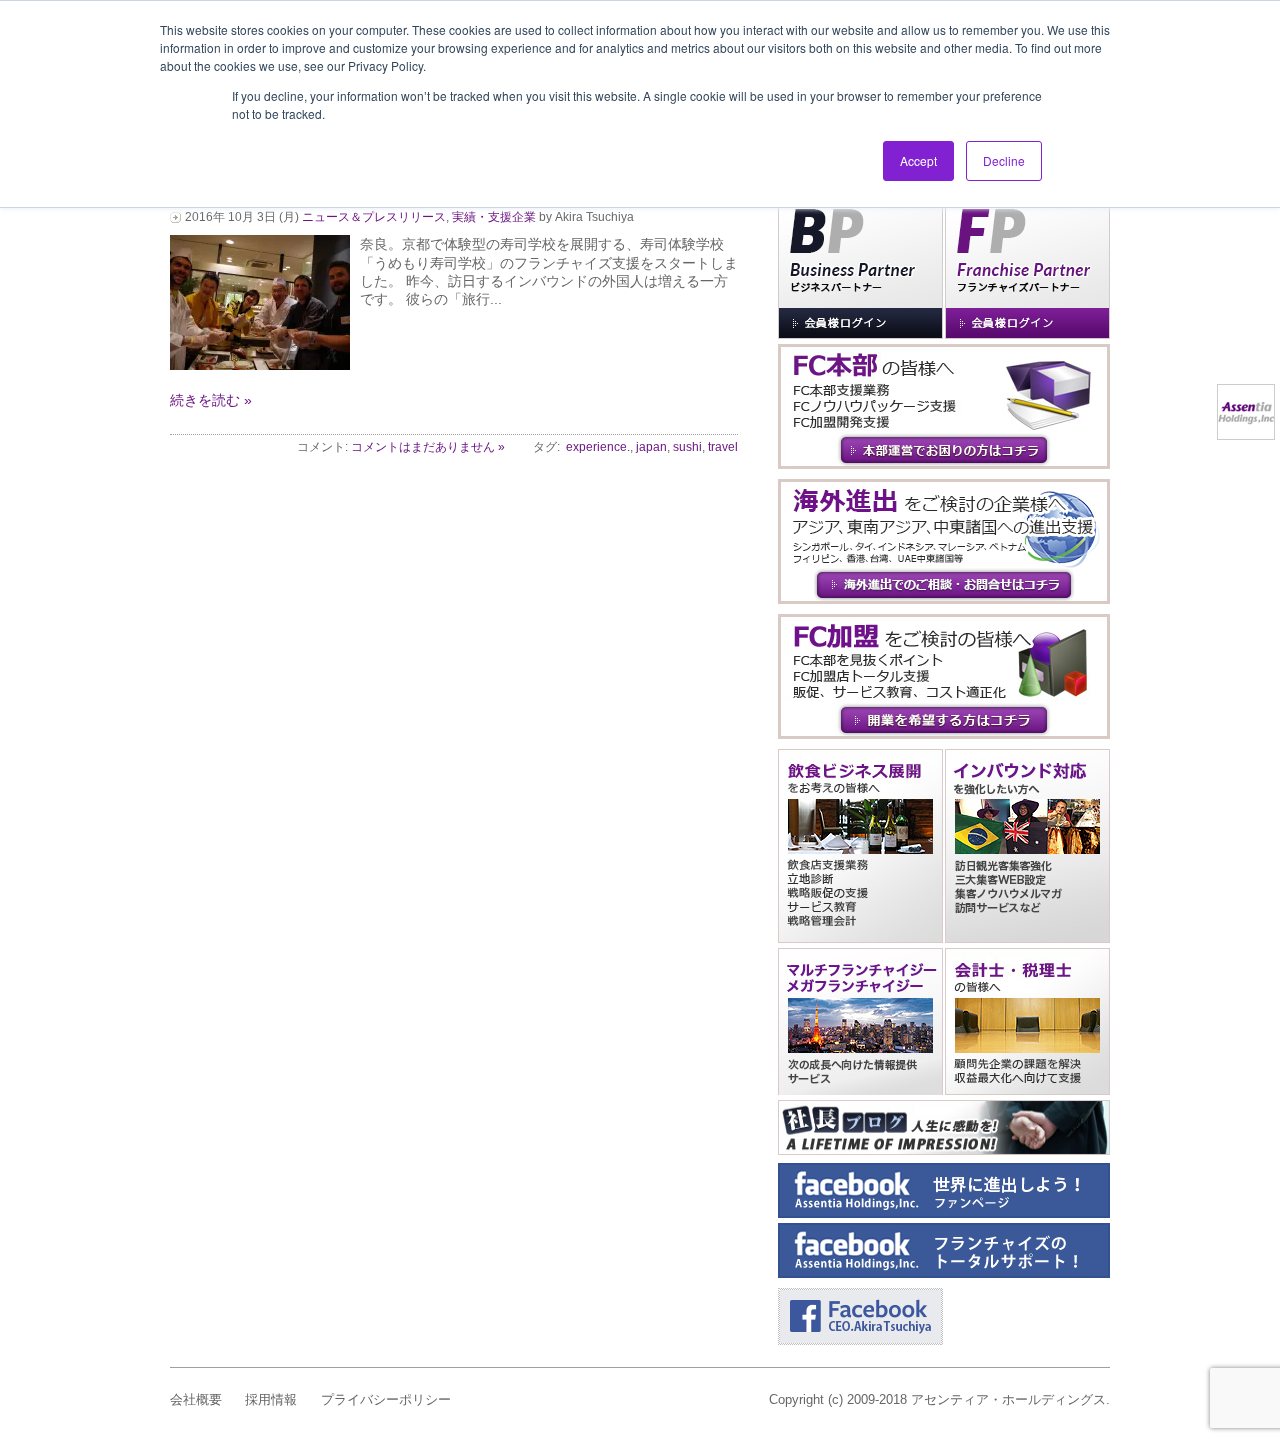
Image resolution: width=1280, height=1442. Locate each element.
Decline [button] (1004, 160)
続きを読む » (211, 400)
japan (651, 447)
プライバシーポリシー (386, 1399)
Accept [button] (918, 160)
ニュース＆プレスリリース (374, 217)
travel (723, 447)
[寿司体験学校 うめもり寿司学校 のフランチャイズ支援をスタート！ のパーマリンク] (260, 365)
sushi (687, 447)
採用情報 (271, 1399)
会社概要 (196, 1399)
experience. (598, 447)
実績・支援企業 (494, 217)
